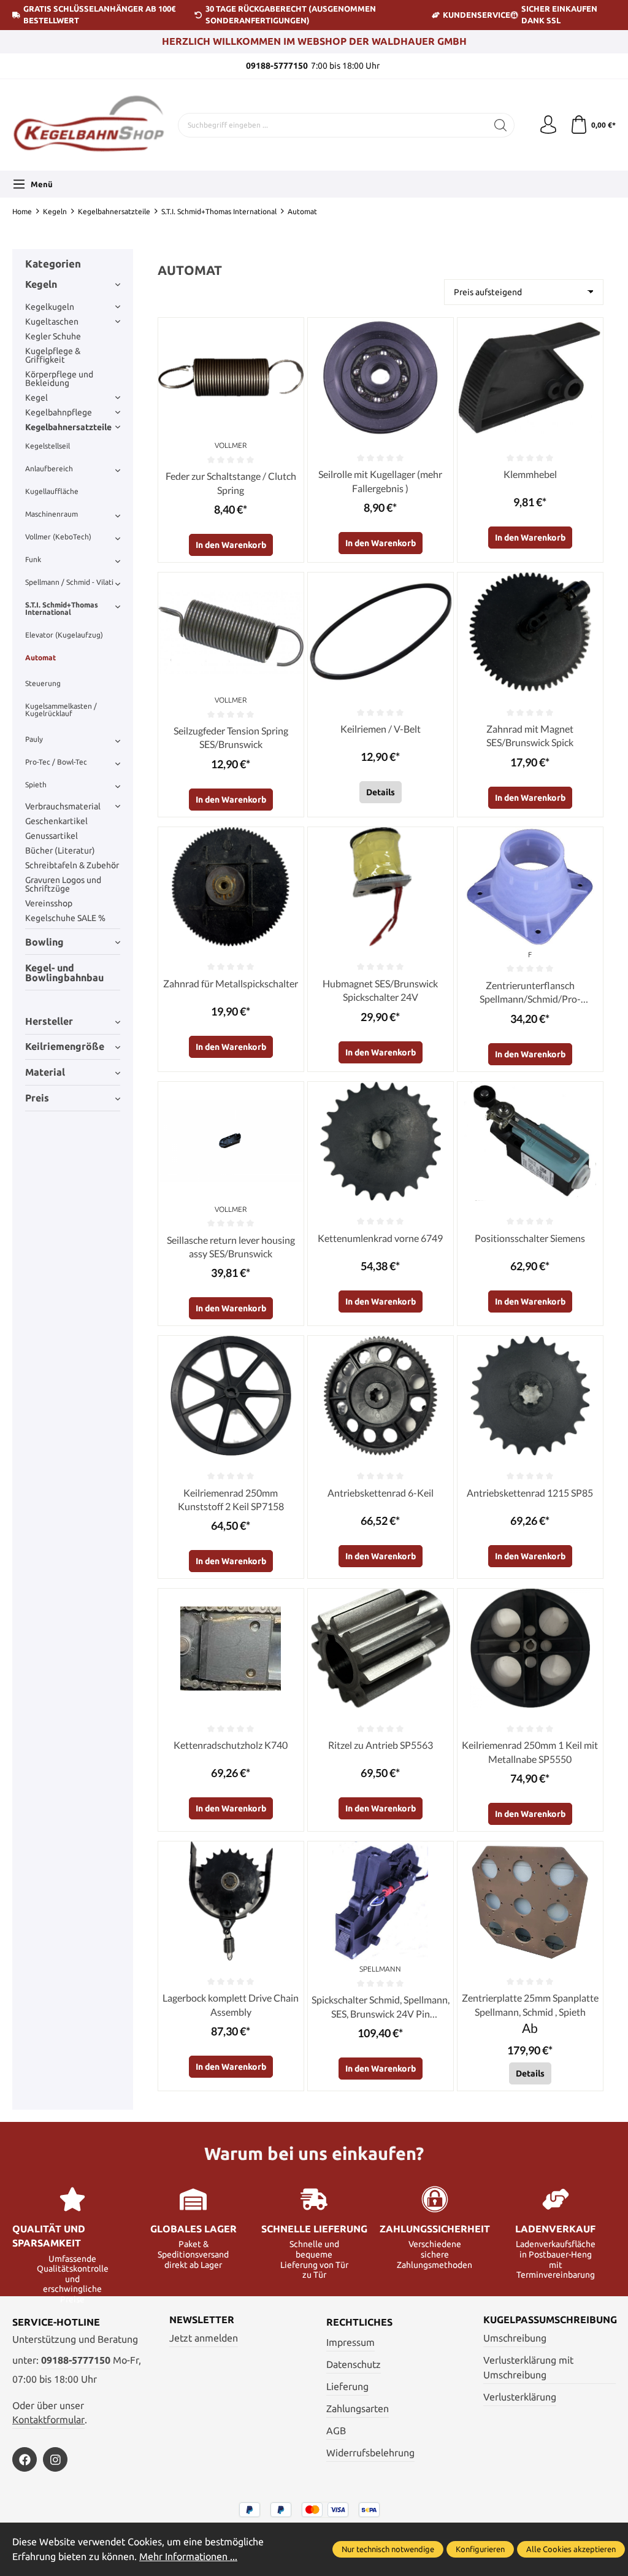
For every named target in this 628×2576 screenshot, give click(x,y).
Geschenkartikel (56, 821)
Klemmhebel (530, 474)
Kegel (36, 398)
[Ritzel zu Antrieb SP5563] (381, 1648)
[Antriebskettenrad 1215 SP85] (530, 1395)
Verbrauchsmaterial (63, 806)
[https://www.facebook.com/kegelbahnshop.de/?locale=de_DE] (25, 2459)
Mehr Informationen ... (188, 2557)
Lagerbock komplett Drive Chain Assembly (231, 2004)
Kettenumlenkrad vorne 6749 (380, 1238)
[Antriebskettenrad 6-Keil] (381, 1395)
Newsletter (202, 2320)
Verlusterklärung (520, 2397)
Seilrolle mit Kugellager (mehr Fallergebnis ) (380, 481)
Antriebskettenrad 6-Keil (381, 1493)
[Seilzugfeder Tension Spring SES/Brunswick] (231, 632)
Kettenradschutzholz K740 (231, 1745)
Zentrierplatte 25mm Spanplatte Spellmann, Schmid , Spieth (530, 2004)
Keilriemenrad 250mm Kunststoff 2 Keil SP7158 (231, 1499)
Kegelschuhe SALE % (65, 918)
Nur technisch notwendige (388, 2549)
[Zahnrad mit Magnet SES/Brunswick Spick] (530, 632)
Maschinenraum (52, 514)
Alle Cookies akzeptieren (571, 2549)
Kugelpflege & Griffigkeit (53, 355)
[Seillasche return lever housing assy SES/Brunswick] (231, 1141)
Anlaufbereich (49, 469)
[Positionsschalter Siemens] (530, 1141)
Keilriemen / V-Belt (381, 729)
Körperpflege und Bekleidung (59, 379)
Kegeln (41, 284)
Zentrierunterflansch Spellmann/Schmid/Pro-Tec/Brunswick (530, 993)
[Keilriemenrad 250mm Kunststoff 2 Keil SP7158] (231, 1395)
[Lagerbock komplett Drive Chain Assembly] (231, 1901)
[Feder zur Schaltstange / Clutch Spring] (231, 377)
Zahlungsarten (358, 2409)
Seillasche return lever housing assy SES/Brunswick (231, 1247)
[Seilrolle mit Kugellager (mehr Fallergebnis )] (381, 377)
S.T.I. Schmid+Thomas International (62, 608)
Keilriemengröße (65, 1047)
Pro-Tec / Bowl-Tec (56, 762)
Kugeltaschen (52, 322)
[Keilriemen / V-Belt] (381, 632)
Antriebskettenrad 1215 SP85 (530, 1493)
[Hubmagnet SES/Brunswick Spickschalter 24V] (381, 887)
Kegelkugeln (50, 307)
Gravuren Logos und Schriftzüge (63, 884)
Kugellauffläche (52, 491)
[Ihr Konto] (548, 125)
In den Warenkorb (231, 545)
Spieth (36, 785)
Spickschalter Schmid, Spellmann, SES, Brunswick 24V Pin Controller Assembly (381, 2007)
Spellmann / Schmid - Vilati (69, 582)
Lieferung (347, 2387)
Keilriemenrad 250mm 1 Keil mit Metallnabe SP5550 (530, 1752)
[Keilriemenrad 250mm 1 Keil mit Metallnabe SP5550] (530, 1648)
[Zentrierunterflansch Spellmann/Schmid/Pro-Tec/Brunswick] (530, 887)
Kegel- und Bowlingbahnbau (64, 973)
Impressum (350, 2343)
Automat (40, 657)
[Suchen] (501, 125)
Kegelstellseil (48, 446)
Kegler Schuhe (53, 336)
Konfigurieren (480, 2549)
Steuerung (43, 683)
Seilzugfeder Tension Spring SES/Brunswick (231, 737)
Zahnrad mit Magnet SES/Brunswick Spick (530, 735)
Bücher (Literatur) (60, 850)
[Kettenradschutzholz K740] (231, 1648)
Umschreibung (515, 2338)
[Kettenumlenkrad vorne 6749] (381, 1141)
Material (45, 1072)
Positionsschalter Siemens (530, 1238)
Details (381, 792)
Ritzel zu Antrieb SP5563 (381, 1745)
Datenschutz (354, 2365)
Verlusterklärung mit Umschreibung (528, 2368)
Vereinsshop (49, 903)
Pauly (34, 739)
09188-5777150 (76, 2360)
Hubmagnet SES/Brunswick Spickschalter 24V (380, 990)
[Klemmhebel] (530, 377)
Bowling (44, 942)
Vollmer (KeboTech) (58, 537)
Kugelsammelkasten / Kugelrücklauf (61, 710)
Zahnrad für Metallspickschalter (231, 983)
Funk (33, 559)
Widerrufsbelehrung (370, 2453)
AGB (336, 2431)
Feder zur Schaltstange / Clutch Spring (231, 483)
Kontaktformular (48, 2420)
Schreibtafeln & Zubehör (72, 865)
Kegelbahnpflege (59, 412)
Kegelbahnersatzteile (68, 427)
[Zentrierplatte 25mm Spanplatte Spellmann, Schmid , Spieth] (530, 1901)
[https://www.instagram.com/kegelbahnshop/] (55, 2459)
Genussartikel (52, 836)
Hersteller (49, 1021)
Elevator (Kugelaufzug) (64, 635)
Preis (37, 1098)
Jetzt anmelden (204, 2338)
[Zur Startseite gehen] (89, 125)
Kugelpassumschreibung (550, 2320)
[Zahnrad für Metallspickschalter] (231, 887)
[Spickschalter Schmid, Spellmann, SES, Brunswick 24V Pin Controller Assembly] (381, 1901)
